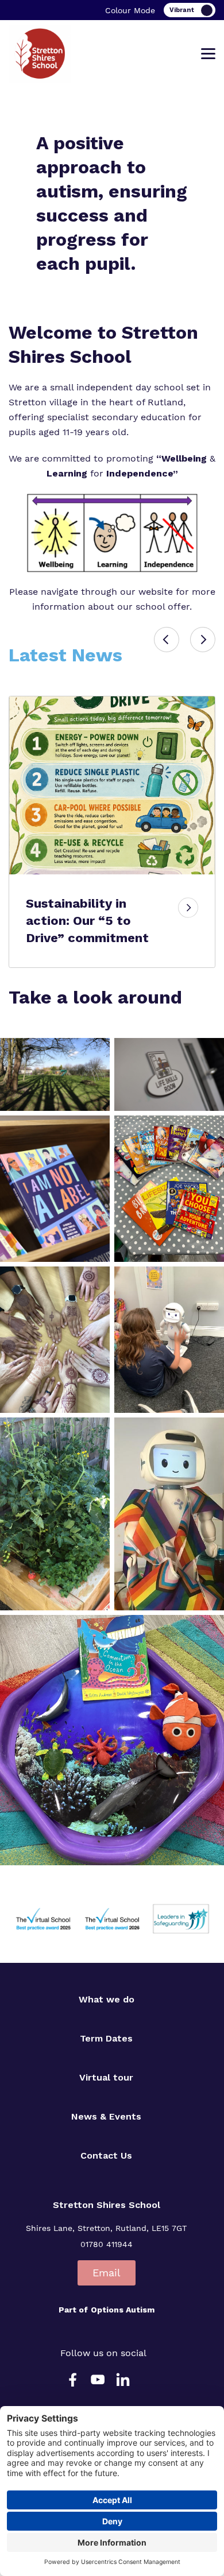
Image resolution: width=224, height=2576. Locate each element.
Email (107, 2273)
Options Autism (123, 2310)
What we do (107, 1999)
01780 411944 (107, 2244)
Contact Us (106, 2155)
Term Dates (106, 2038)
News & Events (106, 2116)
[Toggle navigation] (208, 54)
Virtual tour (106, 2077)
